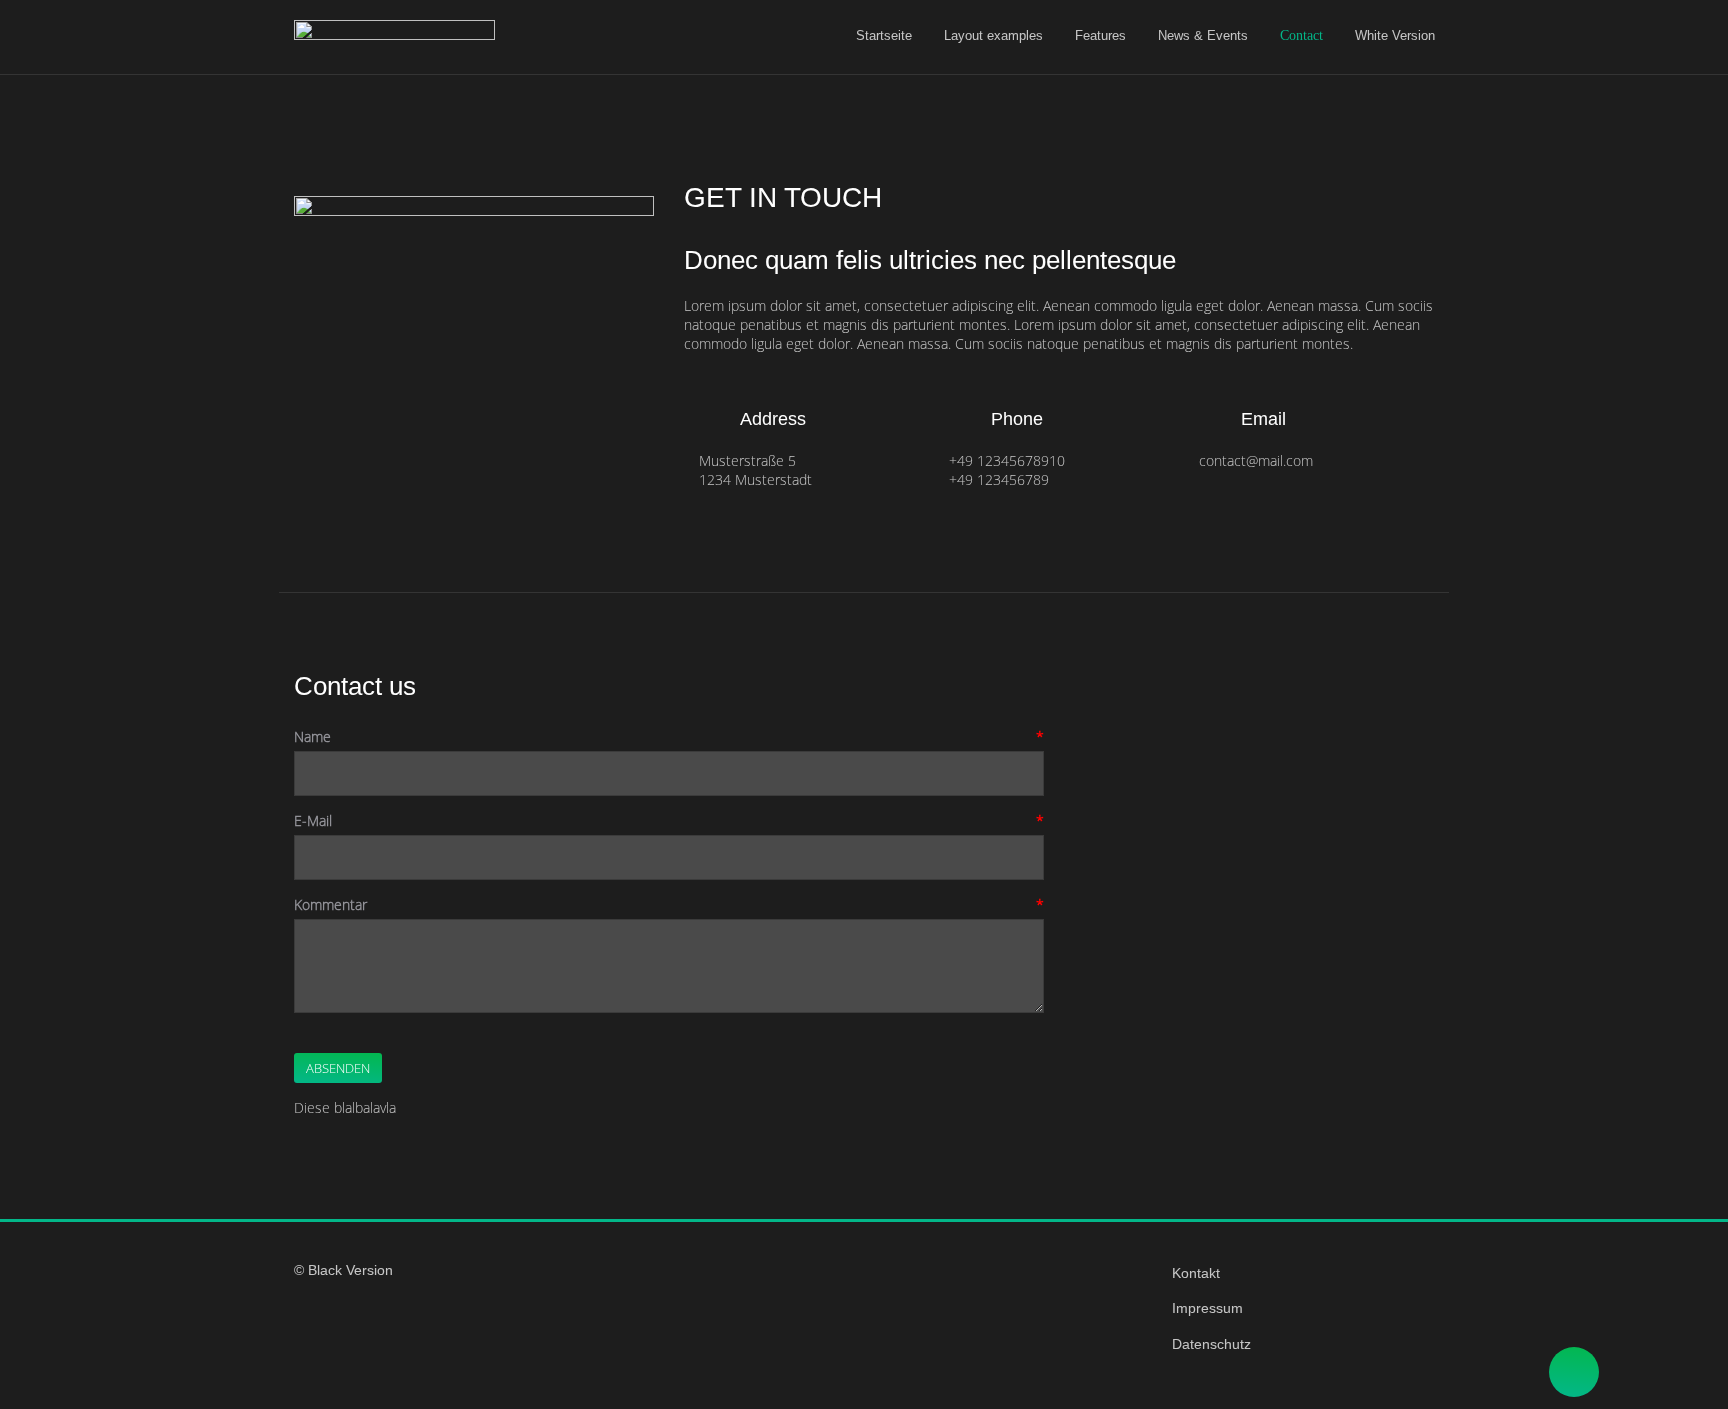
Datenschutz (1211, 1344)
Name (312, 736)
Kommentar (330, 904)
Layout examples (993, 35)
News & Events (1203, 35)
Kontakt (1196, 1273)
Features (1100, 35)
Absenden (338, 1068)
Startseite (884, 35)
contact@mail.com (1256, 460)
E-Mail (313, 820)
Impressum (1207, 1308)
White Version (1395, 35)
